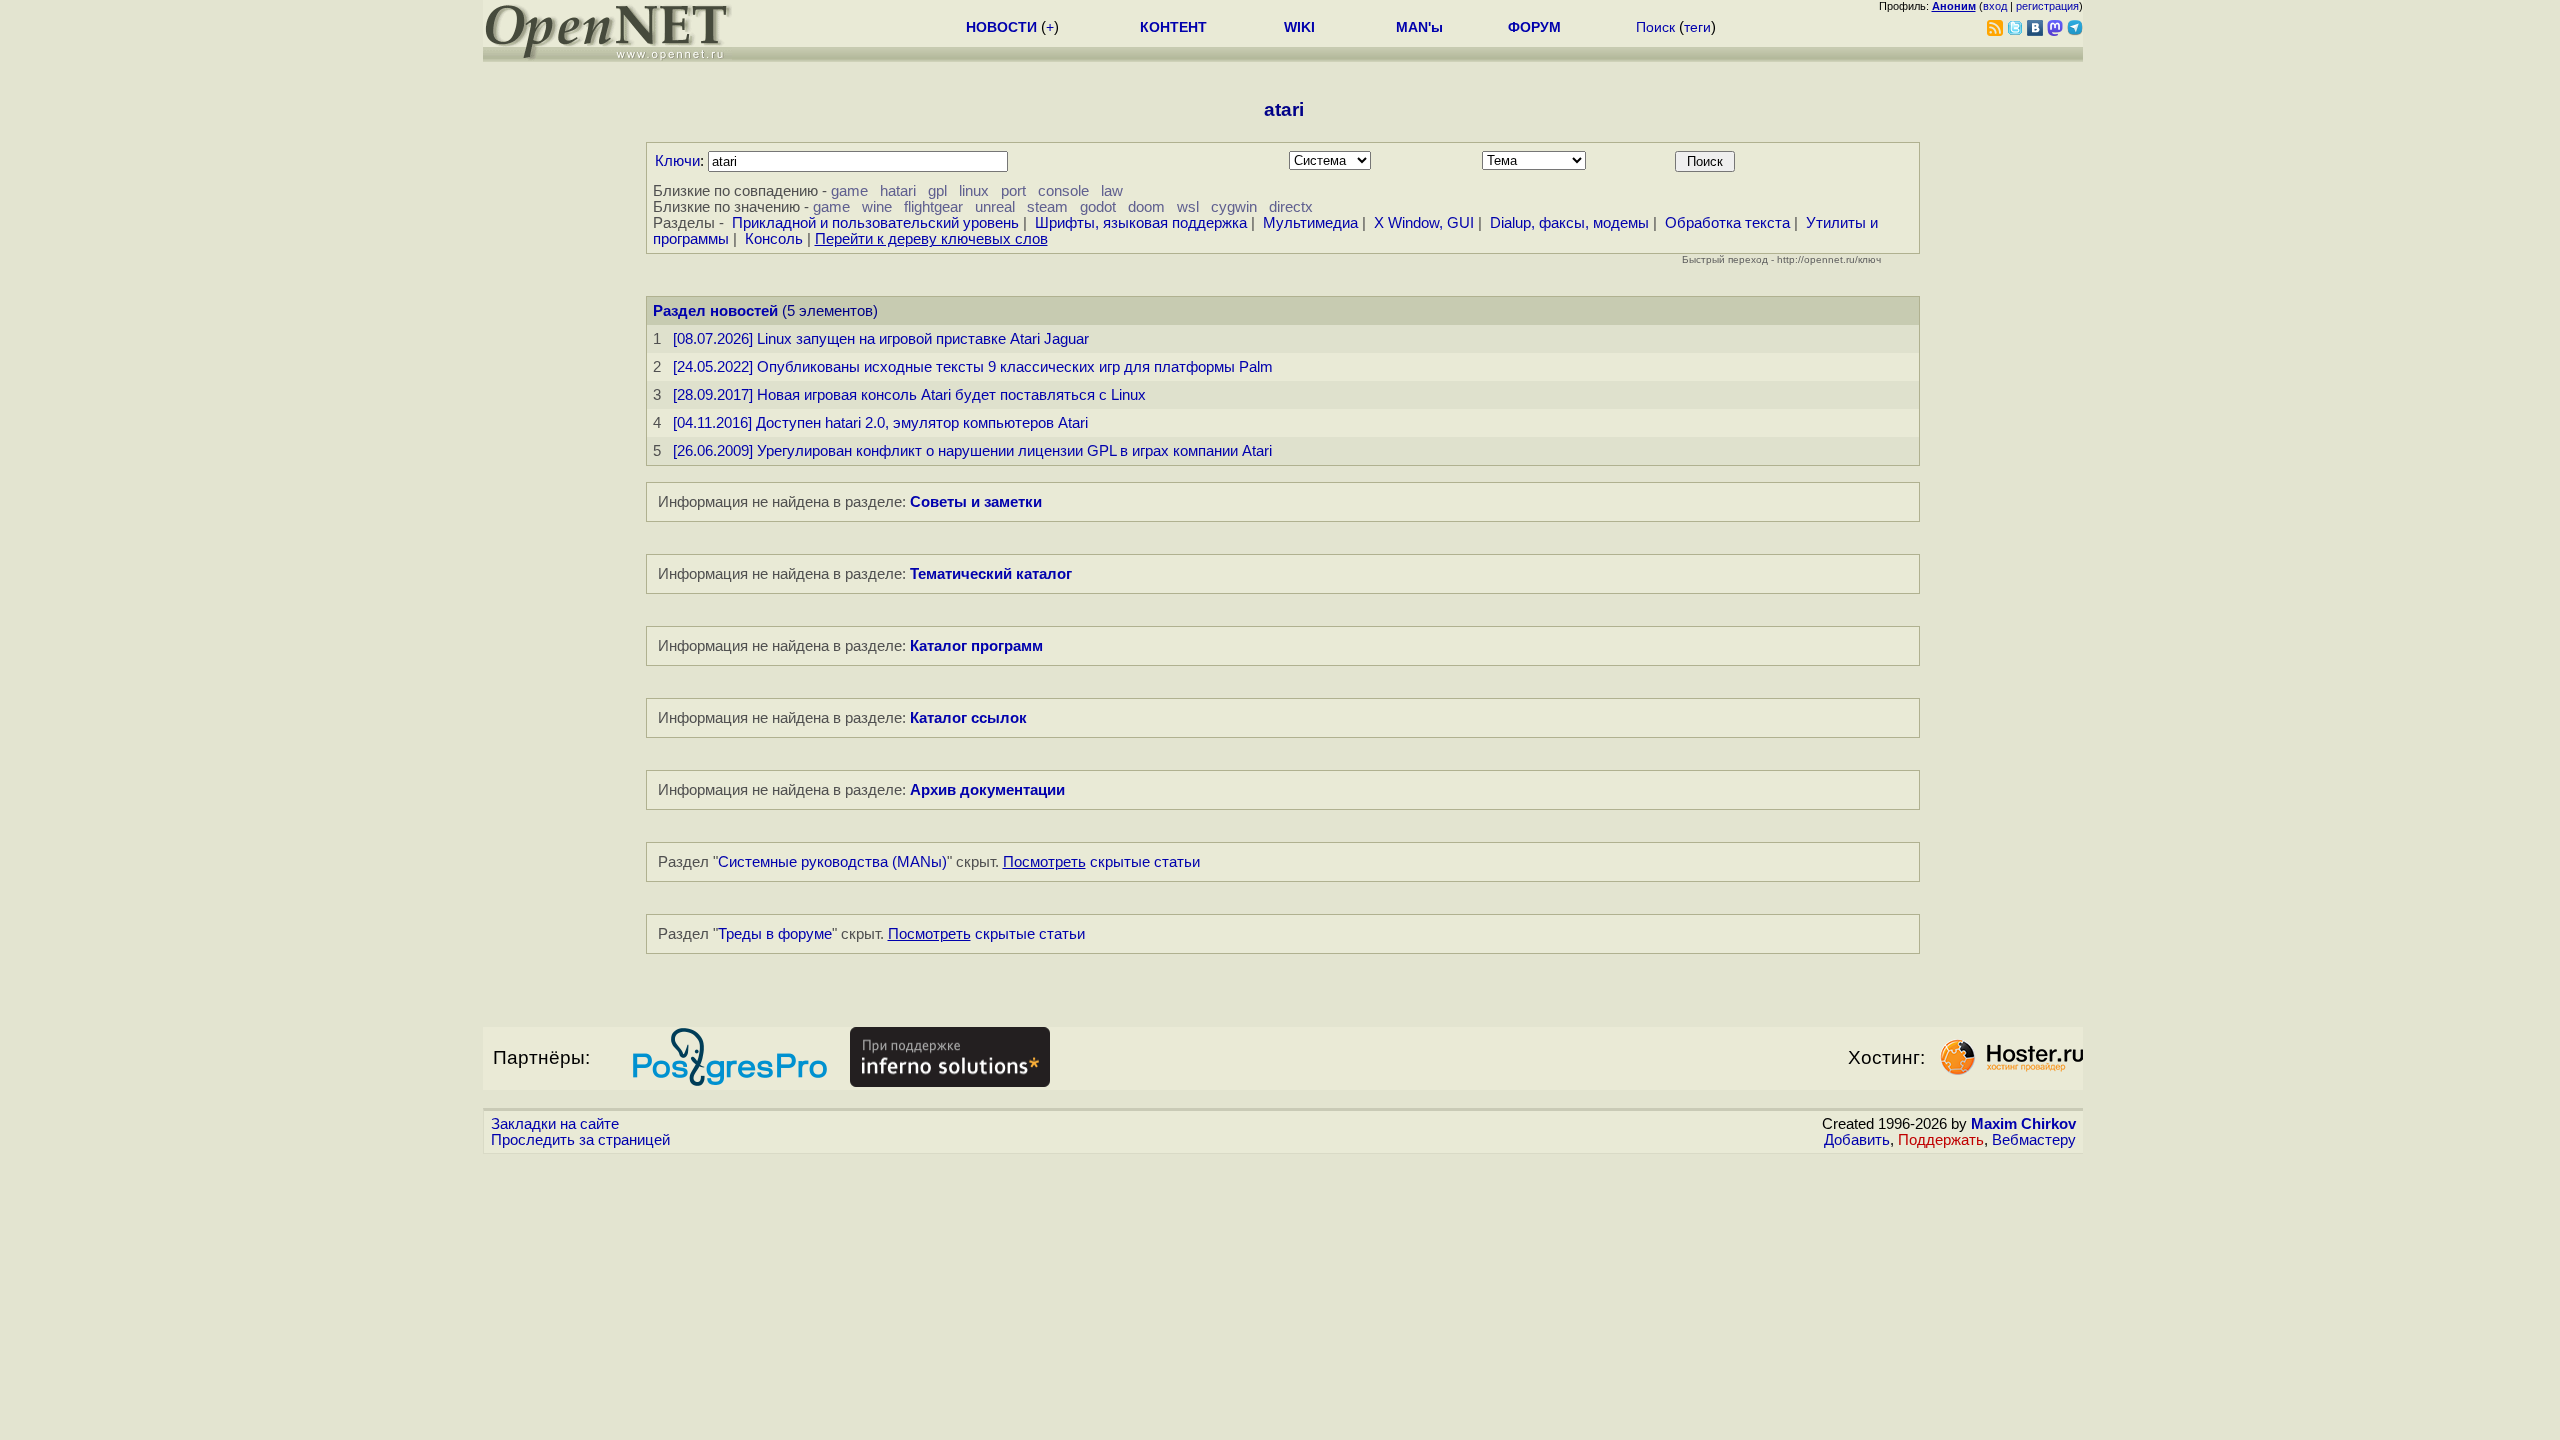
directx (1291, 207)
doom (1146, 207)
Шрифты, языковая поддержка (1141, 223)
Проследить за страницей (580, 1140)
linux (974, 191)
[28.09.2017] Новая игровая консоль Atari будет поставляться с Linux (909, 395)
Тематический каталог (991, 574)
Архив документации (987, 790)
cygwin (1234, 207)
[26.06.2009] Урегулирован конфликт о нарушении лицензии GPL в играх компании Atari (972, 451)
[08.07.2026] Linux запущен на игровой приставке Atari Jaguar (881, 339)
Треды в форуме (775, 934)
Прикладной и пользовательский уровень (875, 223)
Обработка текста (1727, 223)
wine (877, 207)
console (1063, 191)
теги (1697, 27)
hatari (898, 191)
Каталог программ (976, 646)
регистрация (2047, 6)
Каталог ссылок (968, 718)
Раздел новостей (715, 311)
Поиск (1655, 27)
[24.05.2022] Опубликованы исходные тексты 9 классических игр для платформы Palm (973, 367)
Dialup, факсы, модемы (1569, 223)
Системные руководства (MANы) (832, 862)
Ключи (677, 161)
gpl (937, 191)
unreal (995, 207)
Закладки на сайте (555, 1124)
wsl (1188, 207)
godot (1098, 207)
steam (1047, 207)
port (1013, 191)
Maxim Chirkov (2023, 1124)
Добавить (1857, 1140)
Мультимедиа (1310, 223)
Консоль (774, 239)
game (849, 191)
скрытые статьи (1101, 862)
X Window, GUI (1424, 223)
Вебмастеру (2034, 1140)
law (1112, 191)
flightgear (933, 207)
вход (1995, 6)
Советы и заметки (976, 502)
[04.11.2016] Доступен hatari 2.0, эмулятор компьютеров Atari (880, 423)
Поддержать (1941, 1140)
